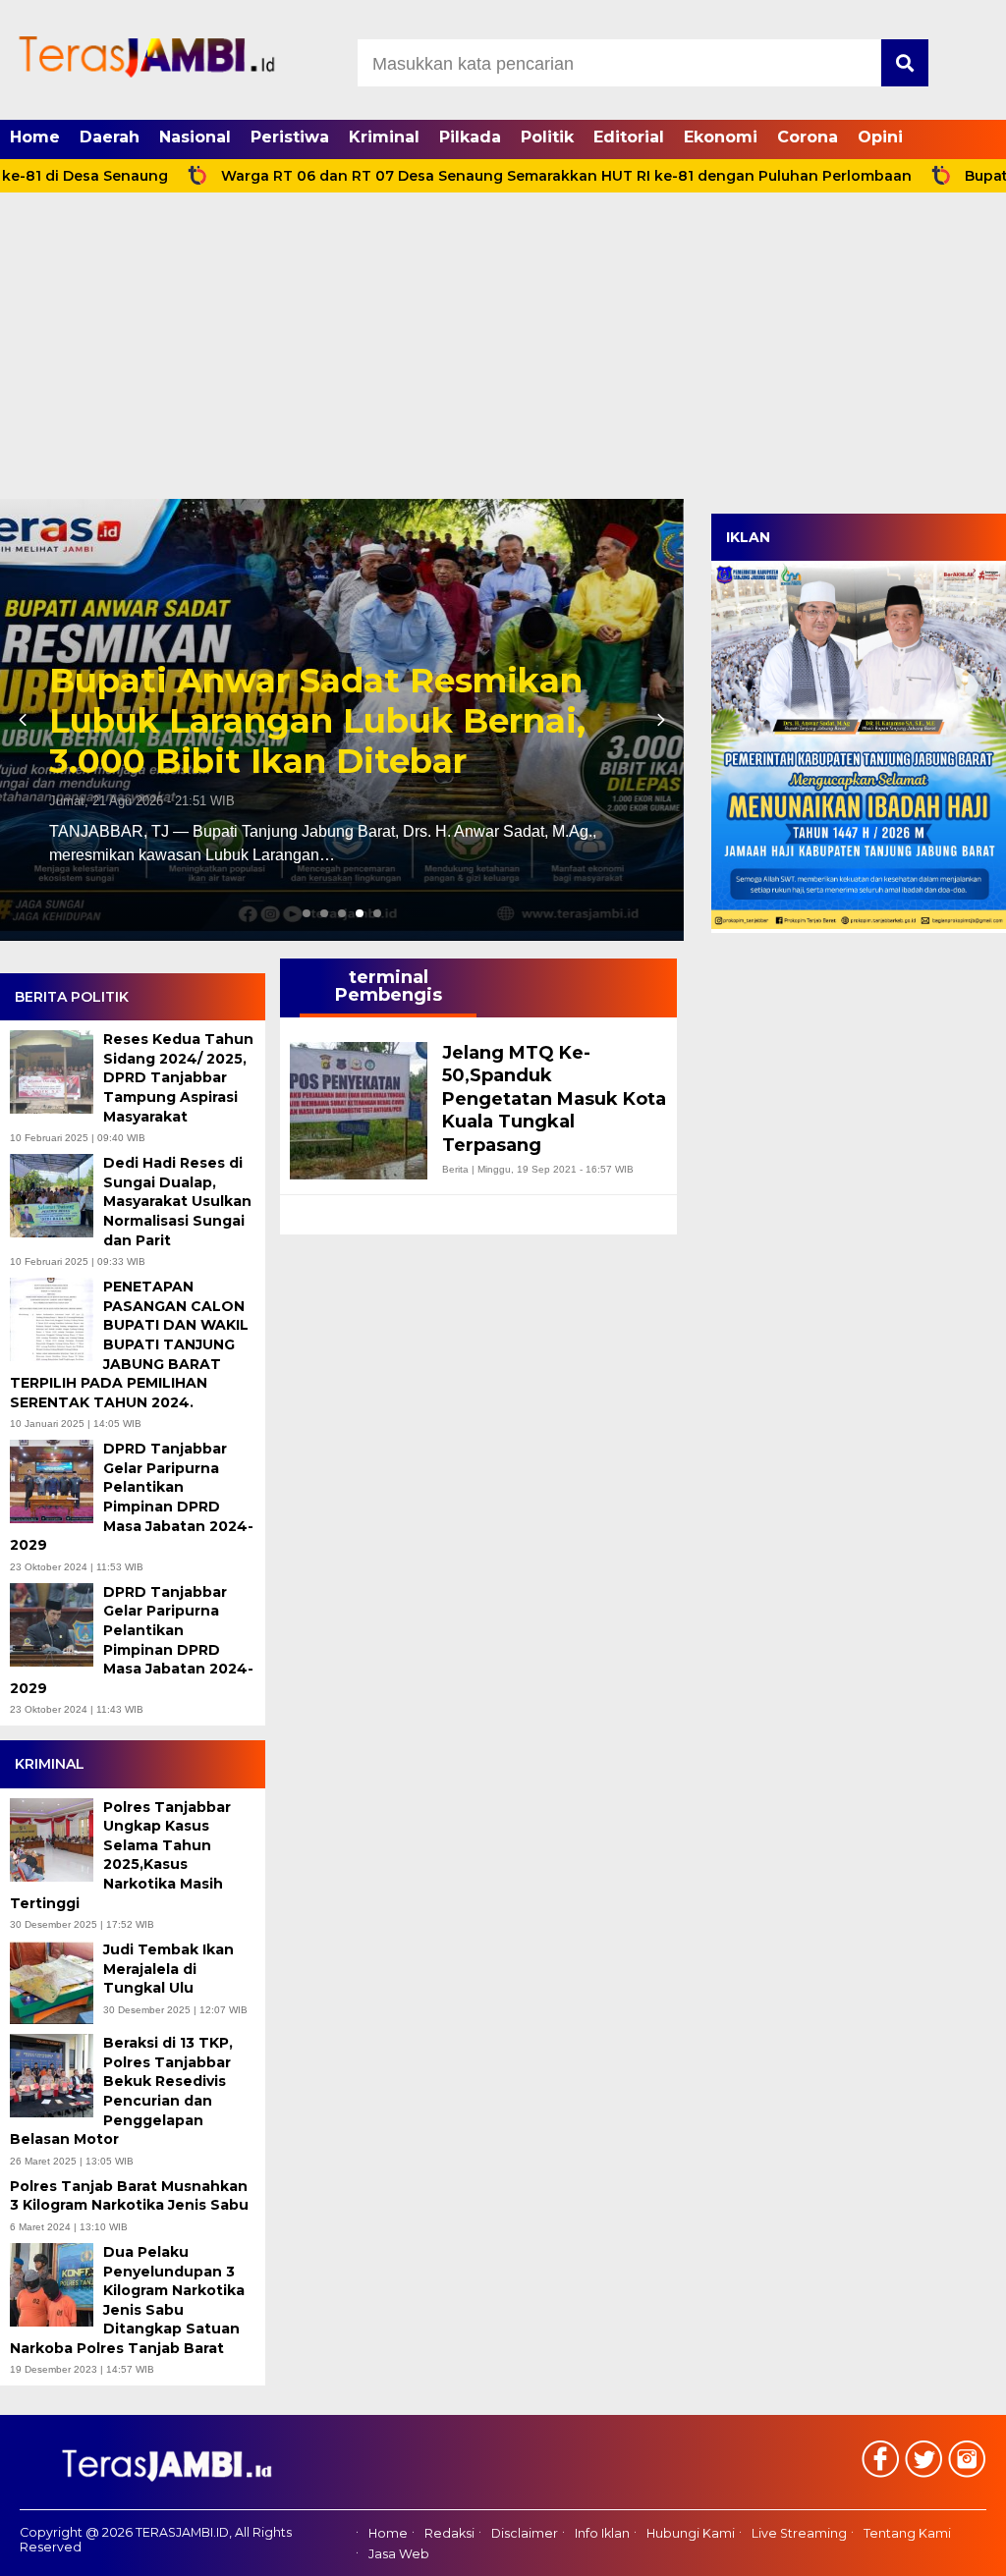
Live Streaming (799, 2534)
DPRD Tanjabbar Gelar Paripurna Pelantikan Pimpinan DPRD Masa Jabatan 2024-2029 (132, 1497)
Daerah (110, 137)
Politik (547, 137)
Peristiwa (290, 137)
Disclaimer (525, 2534)
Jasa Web (399, 2554)
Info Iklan (602, 2534)
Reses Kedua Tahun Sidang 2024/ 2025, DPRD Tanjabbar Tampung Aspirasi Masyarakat (178, 1077)
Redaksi (449, 2534)
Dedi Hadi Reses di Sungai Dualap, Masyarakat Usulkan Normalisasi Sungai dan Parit (177, 1201)
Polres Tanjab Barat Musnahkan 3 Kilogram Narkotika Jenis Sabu (131, 2196)
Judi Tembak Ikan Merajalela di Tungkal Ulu (168, 1969)
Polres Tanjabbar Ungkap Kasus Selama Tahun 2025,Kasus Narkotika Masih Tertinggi (120, 1855)
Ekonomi (721, 137)
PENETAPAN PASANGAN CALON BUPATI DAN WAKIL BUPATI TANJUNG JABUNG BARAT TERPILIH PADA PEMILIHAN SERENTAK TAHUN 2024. (129, 1344)
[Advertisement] (503, 352)
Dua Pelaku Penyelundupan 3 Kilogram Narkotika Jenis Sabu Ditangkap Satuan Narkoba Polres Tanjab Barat (127, 2300)
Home (35, 137)
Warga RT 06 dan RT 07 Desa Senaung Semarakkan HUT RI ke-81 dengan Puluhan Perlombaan (487, 176)
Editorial (629, 137)
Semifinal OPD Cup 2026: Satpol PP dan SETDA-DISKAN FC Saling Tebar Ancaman (336, 721)
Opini (880, 137)
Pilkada (470, 137)
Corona (808, 137)
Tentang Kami (907, 2534)
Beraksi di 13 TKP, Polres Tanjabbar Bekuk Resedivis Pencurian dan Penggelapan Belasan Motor (121, 2091)
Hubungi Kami (691, 2534)
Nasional (195, 137)
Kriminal (384, 137)
